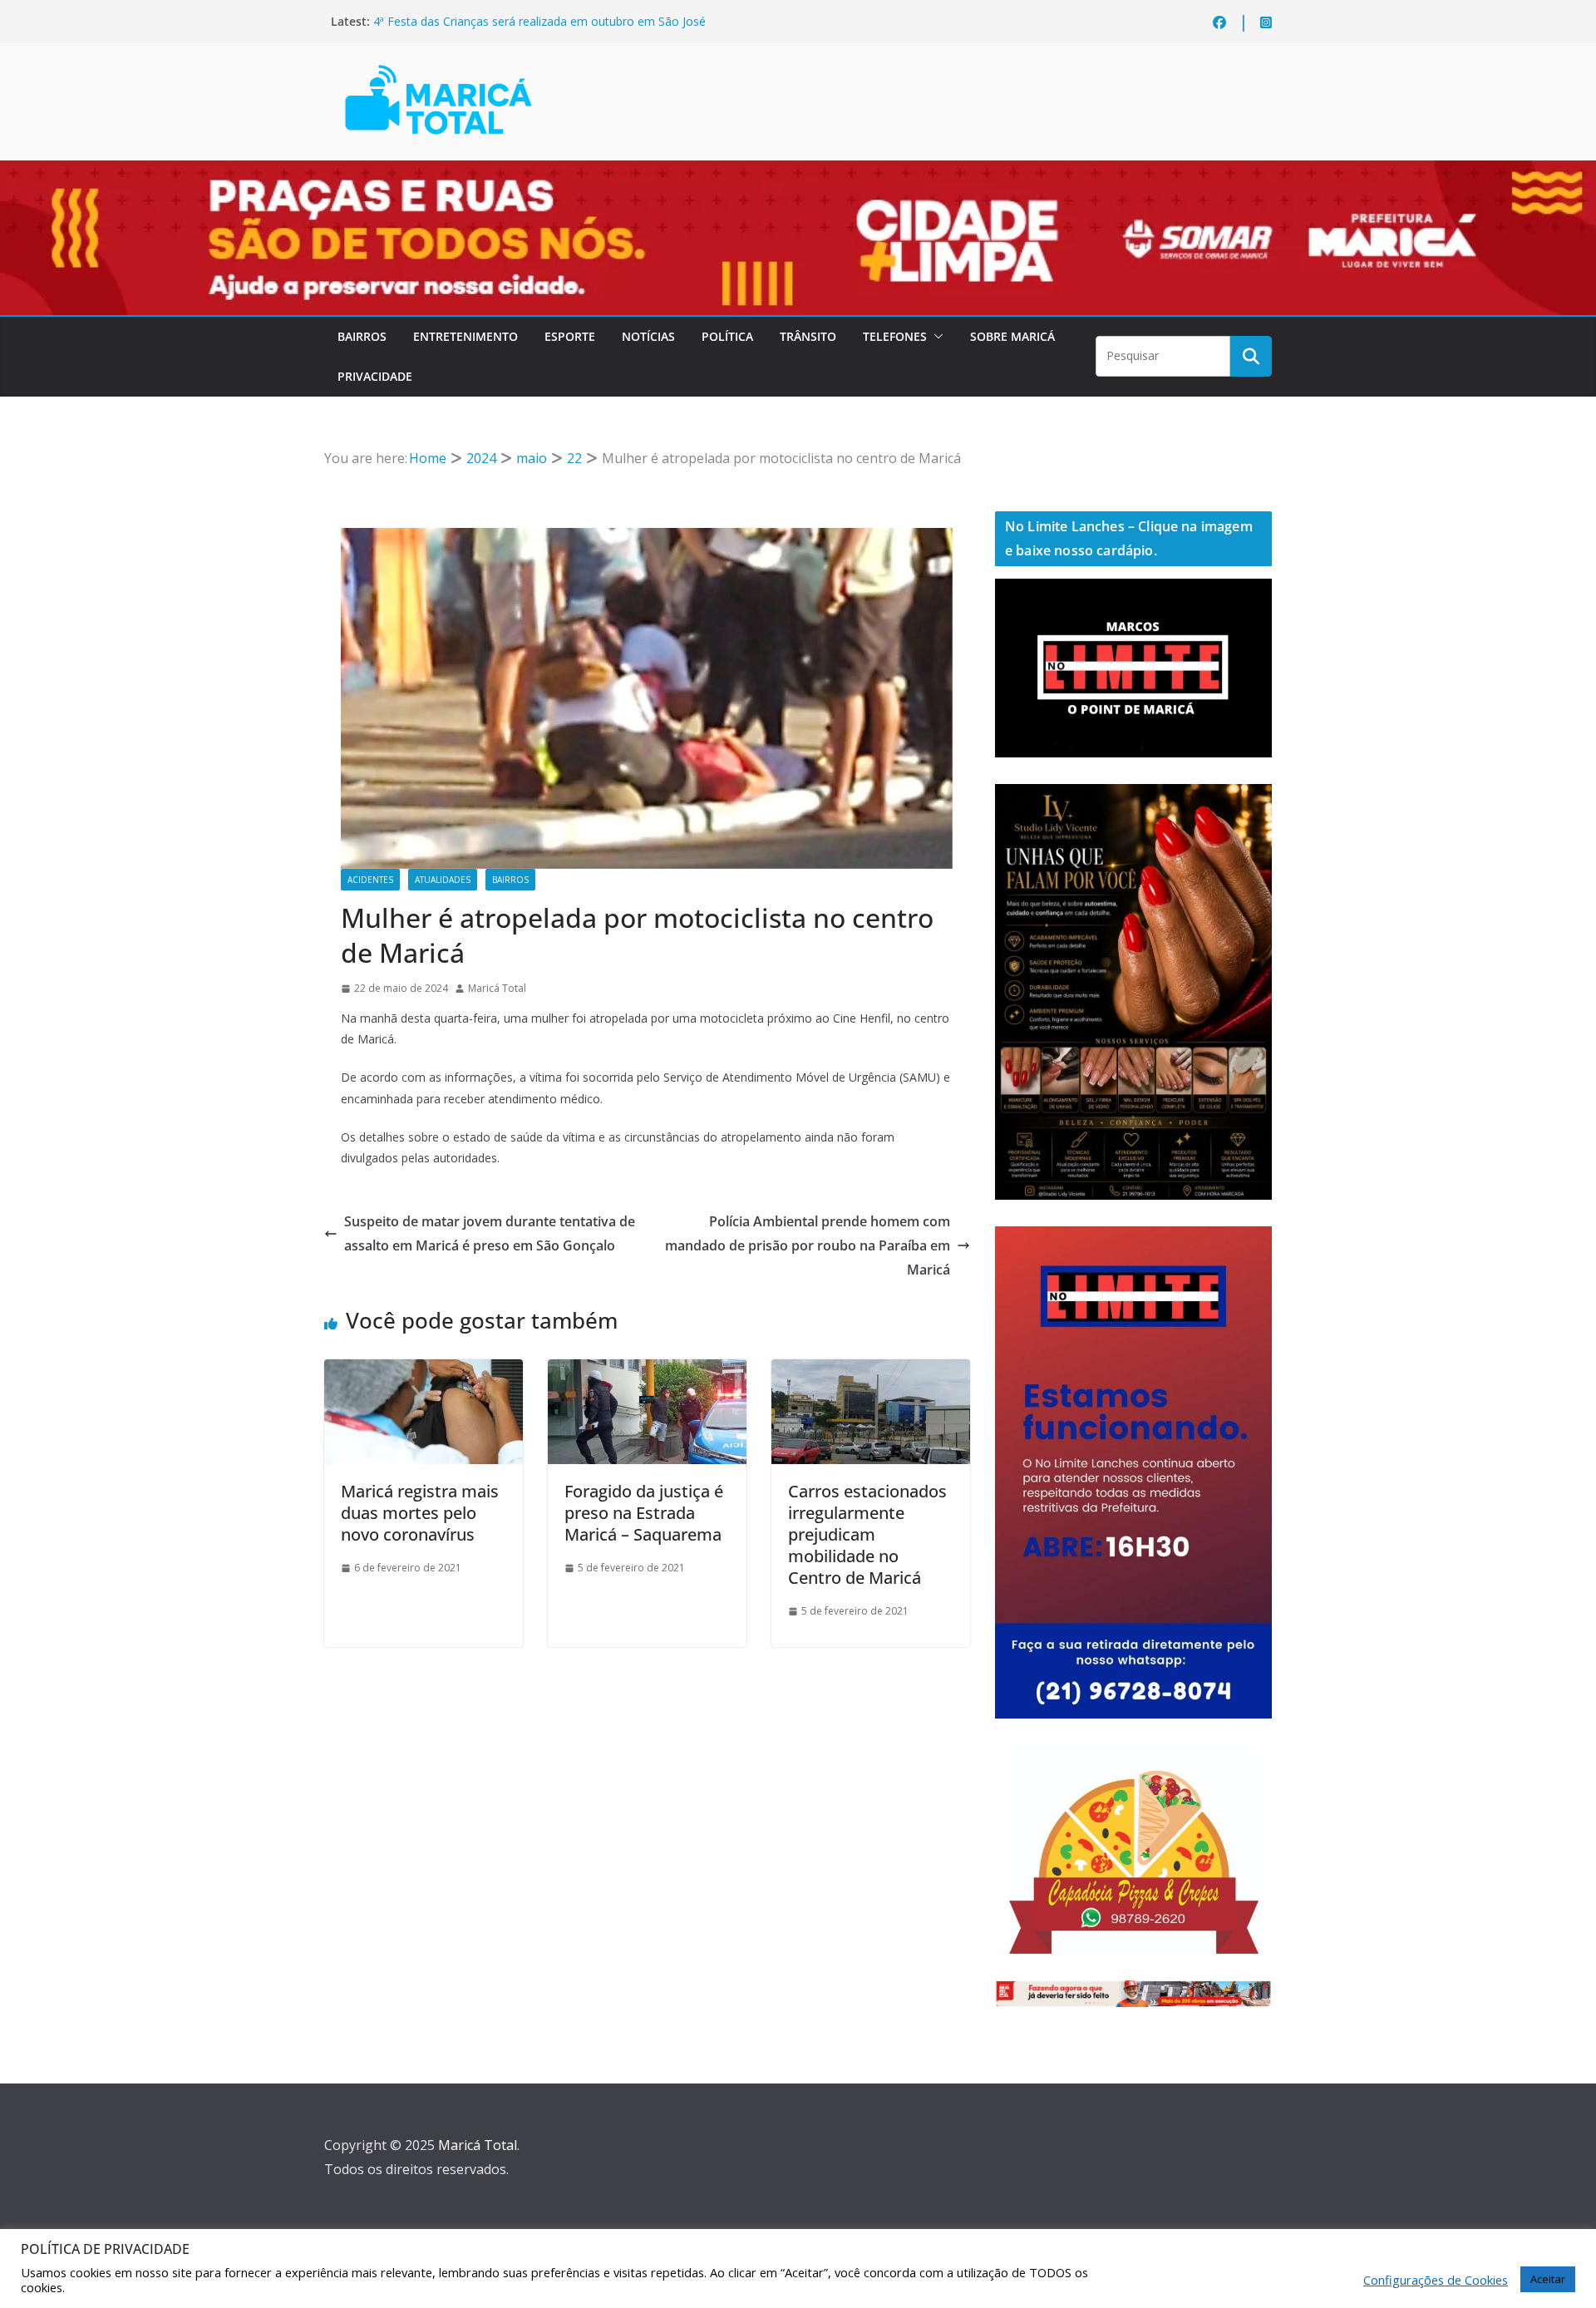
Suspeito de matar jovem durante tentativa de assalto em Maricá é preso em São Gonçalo (490, 1233)
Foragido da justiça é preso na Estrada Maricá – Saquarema (644, 1513)
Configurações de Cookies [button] (1436, 2280)
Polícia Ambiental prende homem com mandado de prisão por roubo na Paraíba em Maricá (808, 1245)
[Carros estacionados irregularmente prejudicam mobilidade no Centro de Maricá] (871, 1371)
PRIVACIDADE (375, 376)
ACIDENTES (370, 880)
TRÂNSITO (808, 336)
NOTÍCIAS (648, 336)
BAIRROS (362, 336)
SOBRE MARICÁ (1012, 336)
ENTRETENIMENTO (465, 336)
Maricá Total (497, 988)
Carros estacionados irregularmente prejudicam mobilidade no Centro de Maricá (867, 1534)
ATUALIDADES (443, 880)
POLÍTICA (727, 336)
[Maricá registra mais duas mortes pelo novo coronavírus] (424, 1371)
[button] (935, 337)
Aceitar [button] (1548, 2279)
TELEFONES (895, 336)
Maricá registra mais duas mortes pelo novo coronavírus (420, 1513)
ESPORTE (570, 336)
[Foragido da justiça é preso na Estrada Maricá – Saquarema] (647, 1371)
